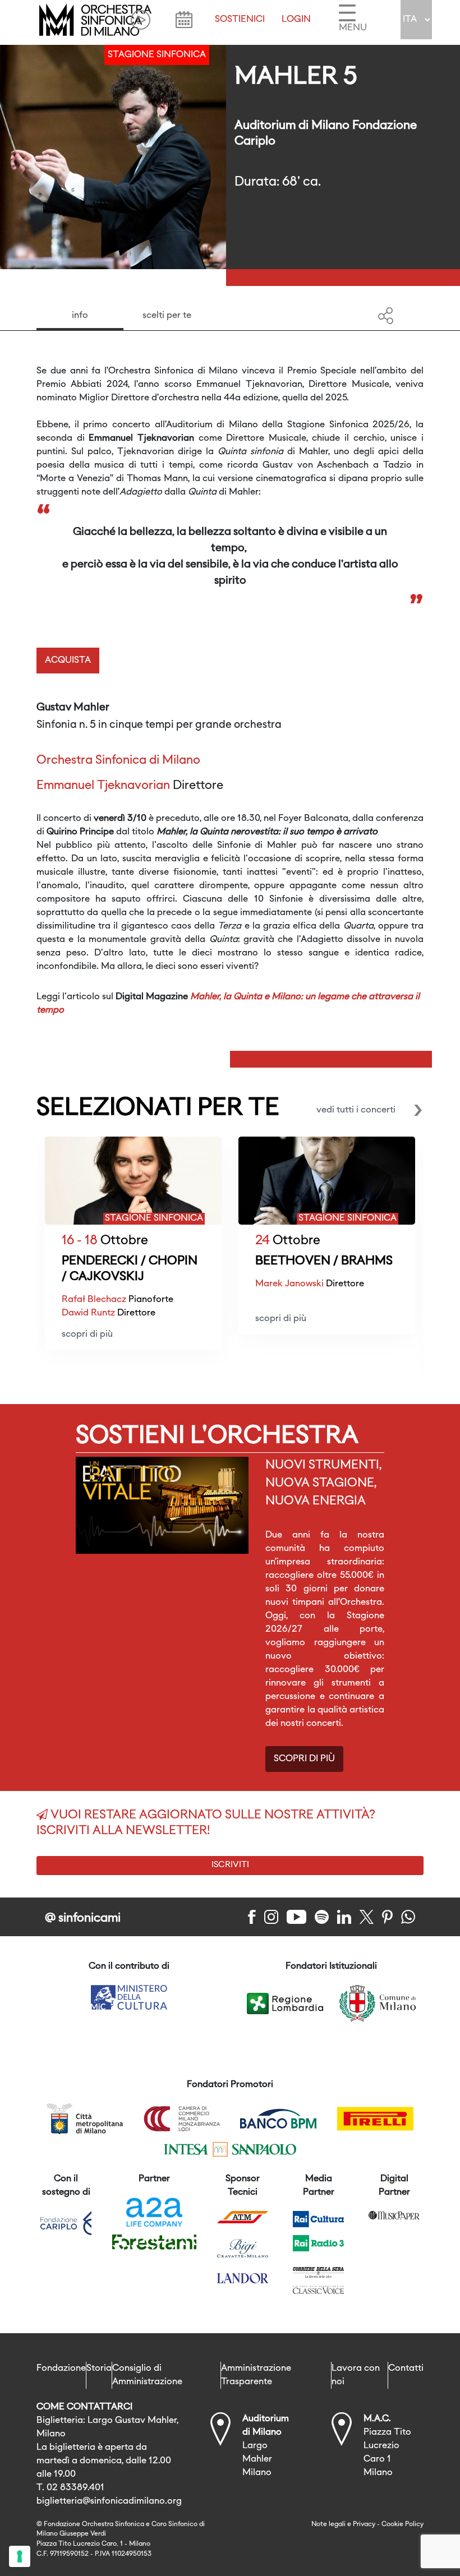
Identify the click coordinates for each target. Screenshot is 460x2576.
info (80, 316)
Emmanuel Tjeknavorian (103, 786)
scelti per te (167, 316)
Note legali (328, 2524)
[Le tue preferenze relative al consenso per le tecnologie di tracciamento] (20, 2556)
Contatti (406, 2369)
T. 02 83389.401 (70, 2488)
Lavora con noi (356, 2375)
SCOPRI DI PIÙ (304, 1759)
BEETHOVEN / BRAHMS (324, 1261)
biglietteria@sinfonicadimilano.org (109, 2501)
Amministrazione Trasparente (256, 2375)
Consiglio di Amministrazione (147, 2375)
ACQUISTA (68, 661)
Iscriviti (230, 1865)
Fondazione (61, 2369)
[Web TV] (141, 20)
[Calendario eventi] (184, 20)
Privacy (364, 2524)
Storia (99, 2369)
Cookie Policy (403, 2524)
